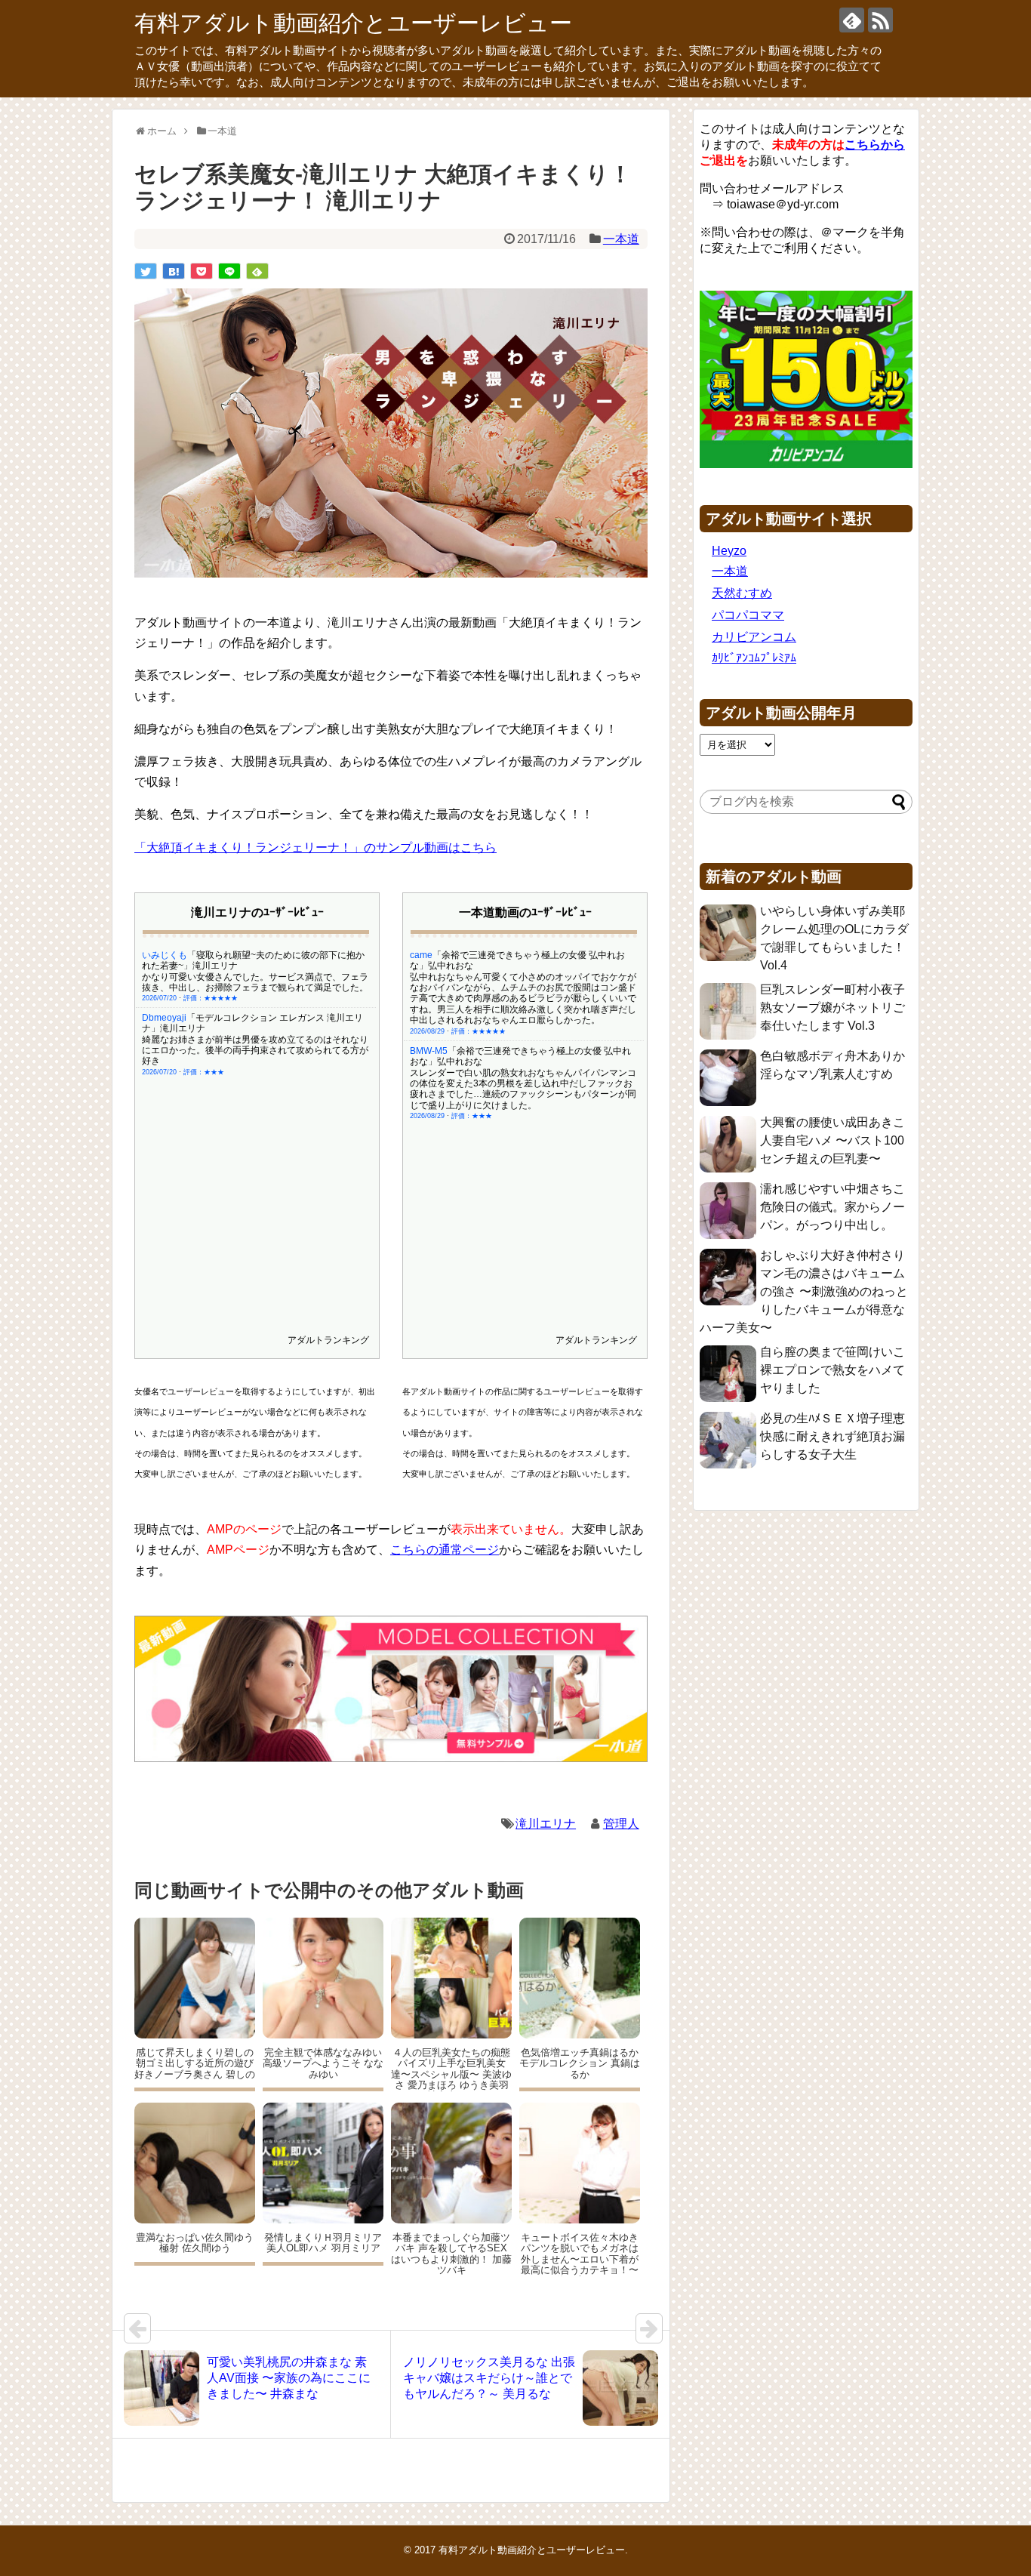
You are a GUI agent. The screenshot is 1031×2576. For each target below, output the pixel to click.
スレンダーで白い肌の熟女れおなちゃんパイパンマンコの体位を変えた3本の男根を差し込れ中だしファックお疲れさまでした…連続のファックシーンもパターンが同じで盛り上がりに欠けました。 (523, 1089)
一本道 (621, 239)
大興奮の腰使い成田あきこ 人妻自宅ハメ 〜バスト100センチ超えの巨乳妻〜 (832, 1140)
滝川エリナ (546, 1824)
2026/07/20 (159, 998)
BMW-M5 (429, 1051)
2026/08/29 (427, 1031)
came (421, 955)
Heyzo (729, 551)
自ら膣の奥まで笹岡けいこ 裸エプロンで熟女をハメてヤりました (832, 1370)
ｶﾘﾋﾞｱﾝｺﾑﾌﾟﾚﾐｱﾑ (754, 658)
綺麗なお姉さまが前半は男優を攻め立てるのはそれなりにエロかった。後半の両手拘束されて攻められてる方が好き (255, 1051)
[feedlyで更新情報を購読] (852, 20)
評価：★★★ (204, 1072)
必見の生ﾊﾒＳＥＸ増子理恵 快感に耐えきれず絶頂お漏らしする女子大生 (832, 1436)
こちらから (875, 145)
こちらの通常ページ (445, 1550)
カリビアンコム (754, 637)
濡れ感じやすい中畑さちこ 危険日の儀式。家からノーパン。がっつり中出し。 (832, 1207)
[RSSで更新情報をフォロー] (880, 20)
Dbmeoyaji (164, 1018)
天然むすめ (742, 593)
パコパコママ (748, 615)
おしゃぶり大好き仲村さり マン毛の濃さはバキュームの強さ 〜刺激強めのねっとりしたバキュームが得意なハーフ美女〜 (804, 1291)
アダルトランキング (328, 1340)
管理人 (621, 1824)
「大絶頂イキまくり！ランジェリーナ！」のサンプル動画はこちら (315, 847)
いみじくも (165, 955)
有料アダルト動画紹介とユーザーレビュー (353, 23)
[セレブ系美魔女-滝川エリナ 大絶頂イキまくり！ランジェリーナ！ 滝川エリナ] (174, 271)
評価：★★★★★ (211, 998)
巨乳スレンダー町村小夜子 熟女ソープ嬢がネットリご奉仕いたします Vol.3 (832, 1008)
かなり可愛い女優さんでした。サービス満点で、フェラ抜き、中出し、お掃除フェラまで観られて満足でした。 (255, 982)
